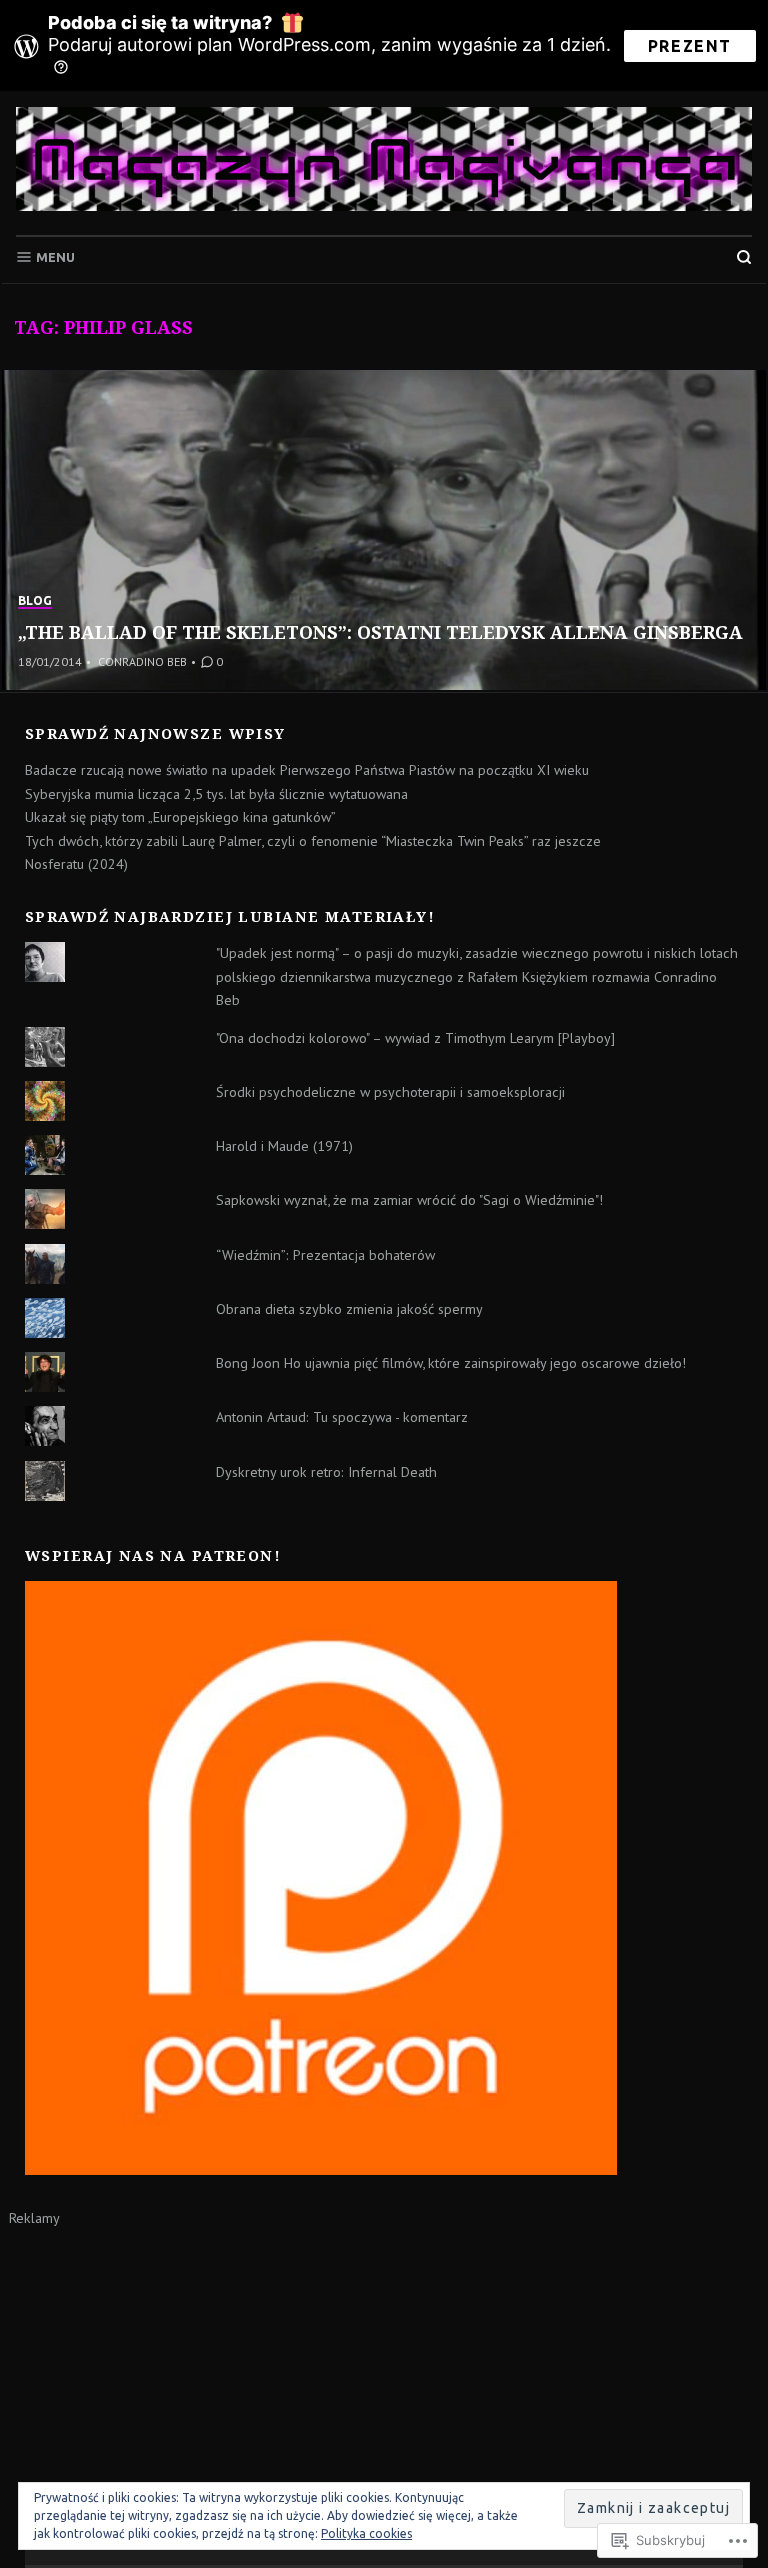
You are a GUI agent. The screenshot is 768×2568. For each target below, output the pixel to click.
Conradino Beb (142, 661)
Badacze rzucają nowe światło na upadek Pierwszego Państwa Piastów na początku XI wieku (307, 770)
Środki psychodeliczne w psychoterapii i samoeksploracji (390, 1092)
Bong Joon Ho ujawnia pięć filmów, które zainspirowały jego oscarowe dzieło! (451, 1363)
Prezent (690, 46)
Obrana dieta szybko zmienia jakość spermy (349, 1309)
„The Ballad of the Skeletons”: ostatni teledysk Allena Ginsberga (380, 632)
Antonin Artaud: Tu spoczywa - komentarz (342, 1417)
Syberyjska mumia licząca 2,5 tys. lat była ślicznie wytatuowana (216, 794)
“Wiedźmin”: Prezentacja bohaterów (325, 1255)
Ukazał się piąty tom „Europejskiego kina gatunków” (180, 817)
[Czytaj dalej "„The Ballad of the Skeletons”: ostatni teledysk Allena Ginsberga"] (384, 530)
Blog (35, 600)
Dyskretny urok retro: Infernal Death (326, 1472)
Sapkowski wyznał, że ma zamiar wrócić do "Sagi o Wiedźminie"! (409, 1200)
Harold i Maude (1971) (284, 1146)
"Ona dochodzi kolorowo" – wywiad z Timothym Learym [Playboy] (415, 1038)
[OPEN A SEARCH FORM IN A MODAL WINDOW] (744, 257)
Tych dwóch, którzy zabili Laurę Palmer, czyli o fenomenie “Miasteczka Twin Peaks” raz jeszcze (313, 841)
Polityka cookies (366, 2533)
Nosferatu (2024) (76, 864)
